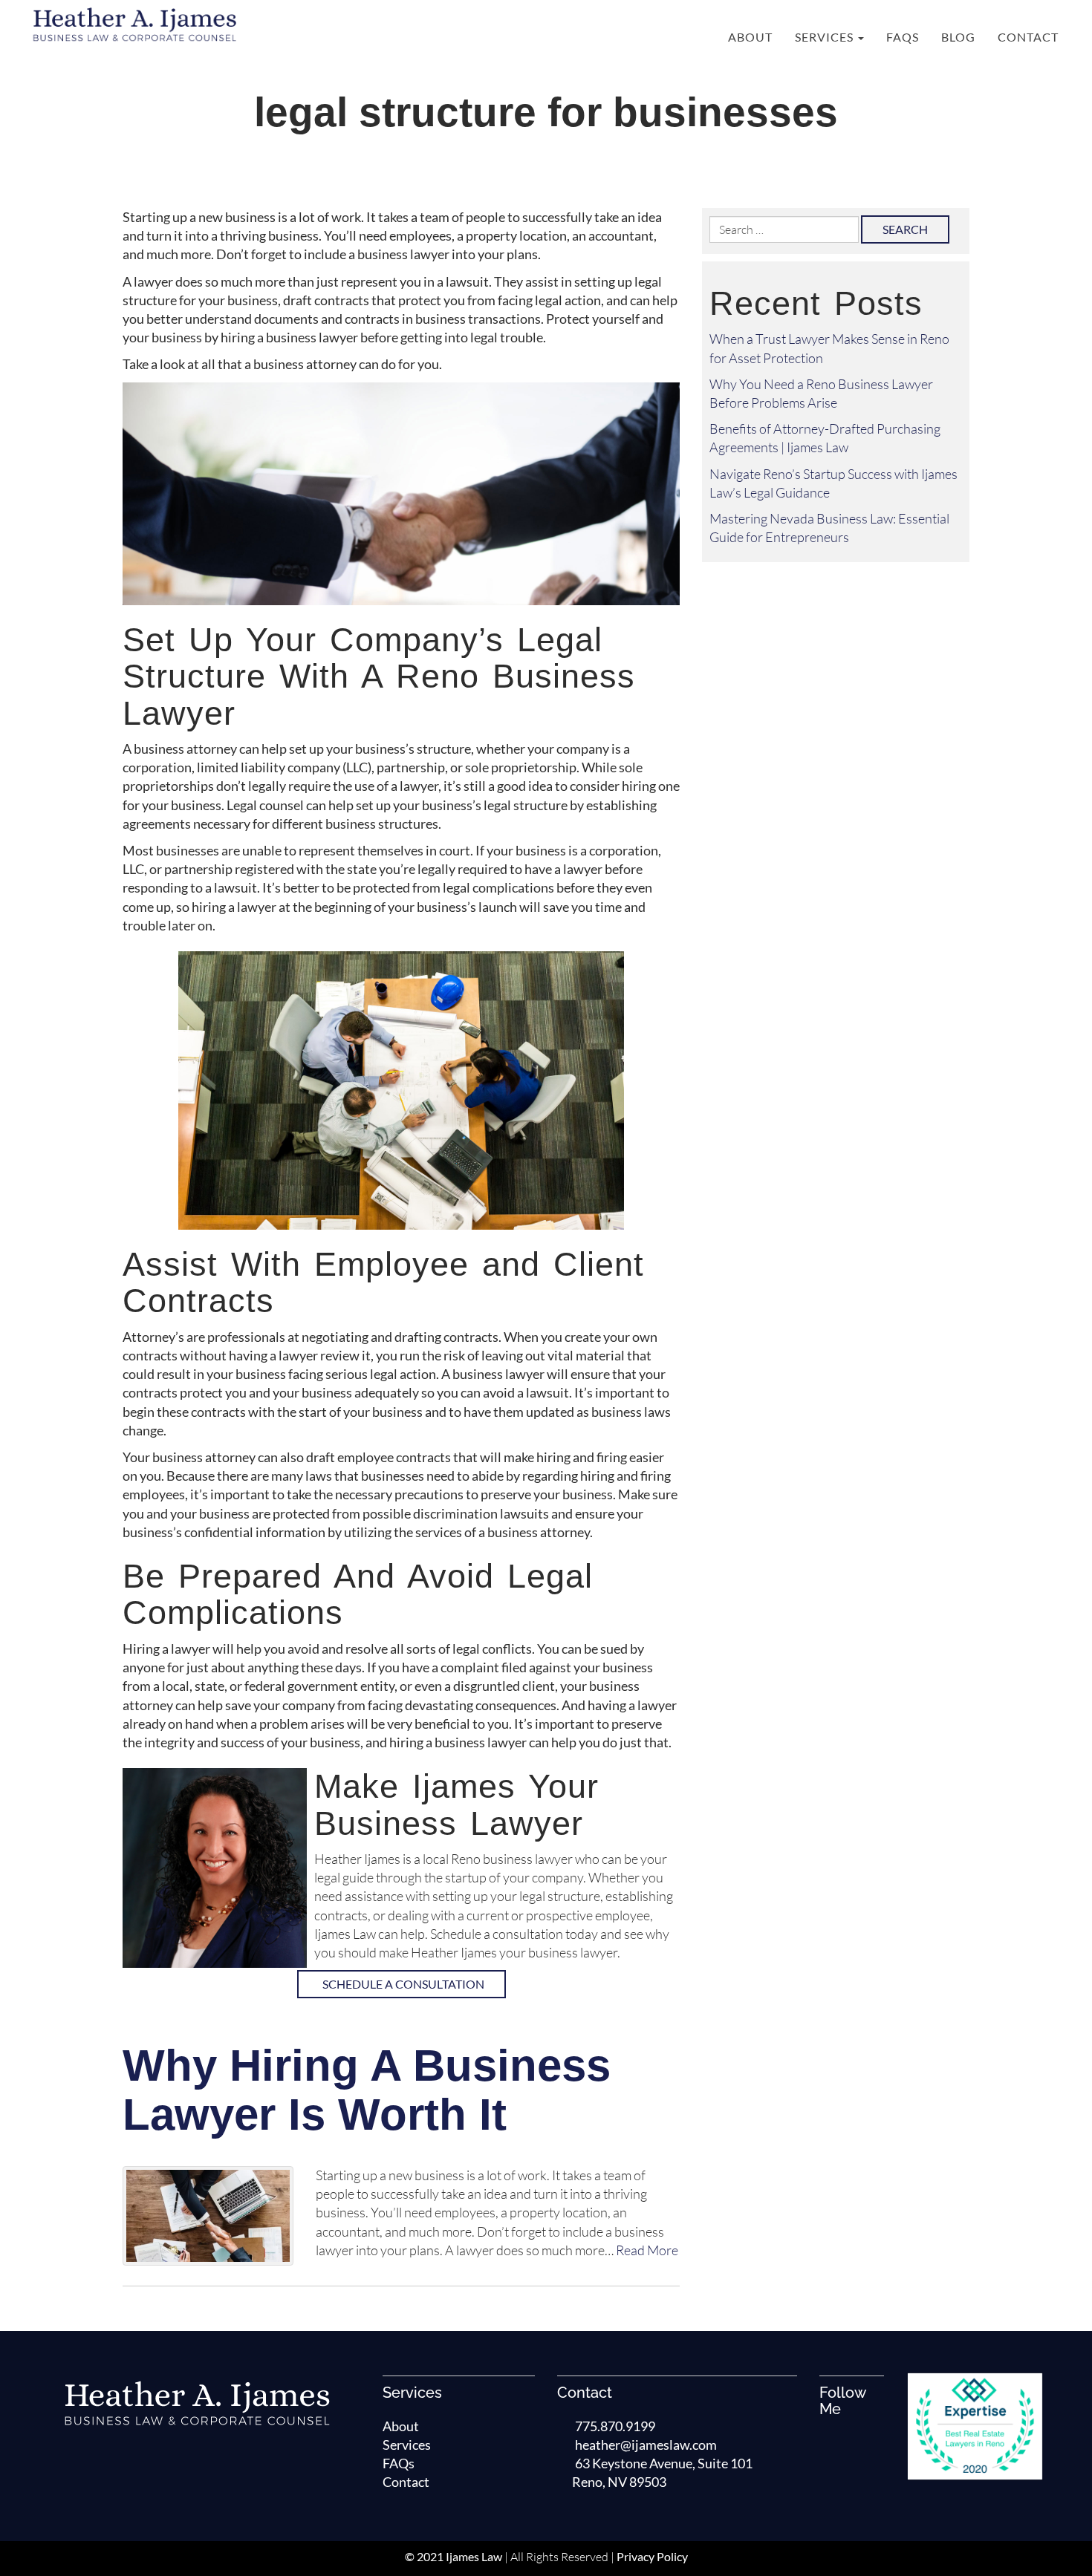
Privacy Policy (652, 2556)
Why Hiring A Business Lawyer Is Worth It (367, 2090)
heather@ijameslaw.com (646, 2445)
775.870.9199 (615, 2426)
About (750, 37)
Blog (958, 37)
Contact (1028, 37)
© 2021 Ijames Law (454, 2556)
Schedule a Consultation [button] (403, 1984)
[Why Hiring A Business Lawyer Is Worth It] (208, 2216)
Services (826, 37)
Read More (647, 2250)
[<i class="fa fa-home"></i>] (701, 37)
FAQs (903, 37)
